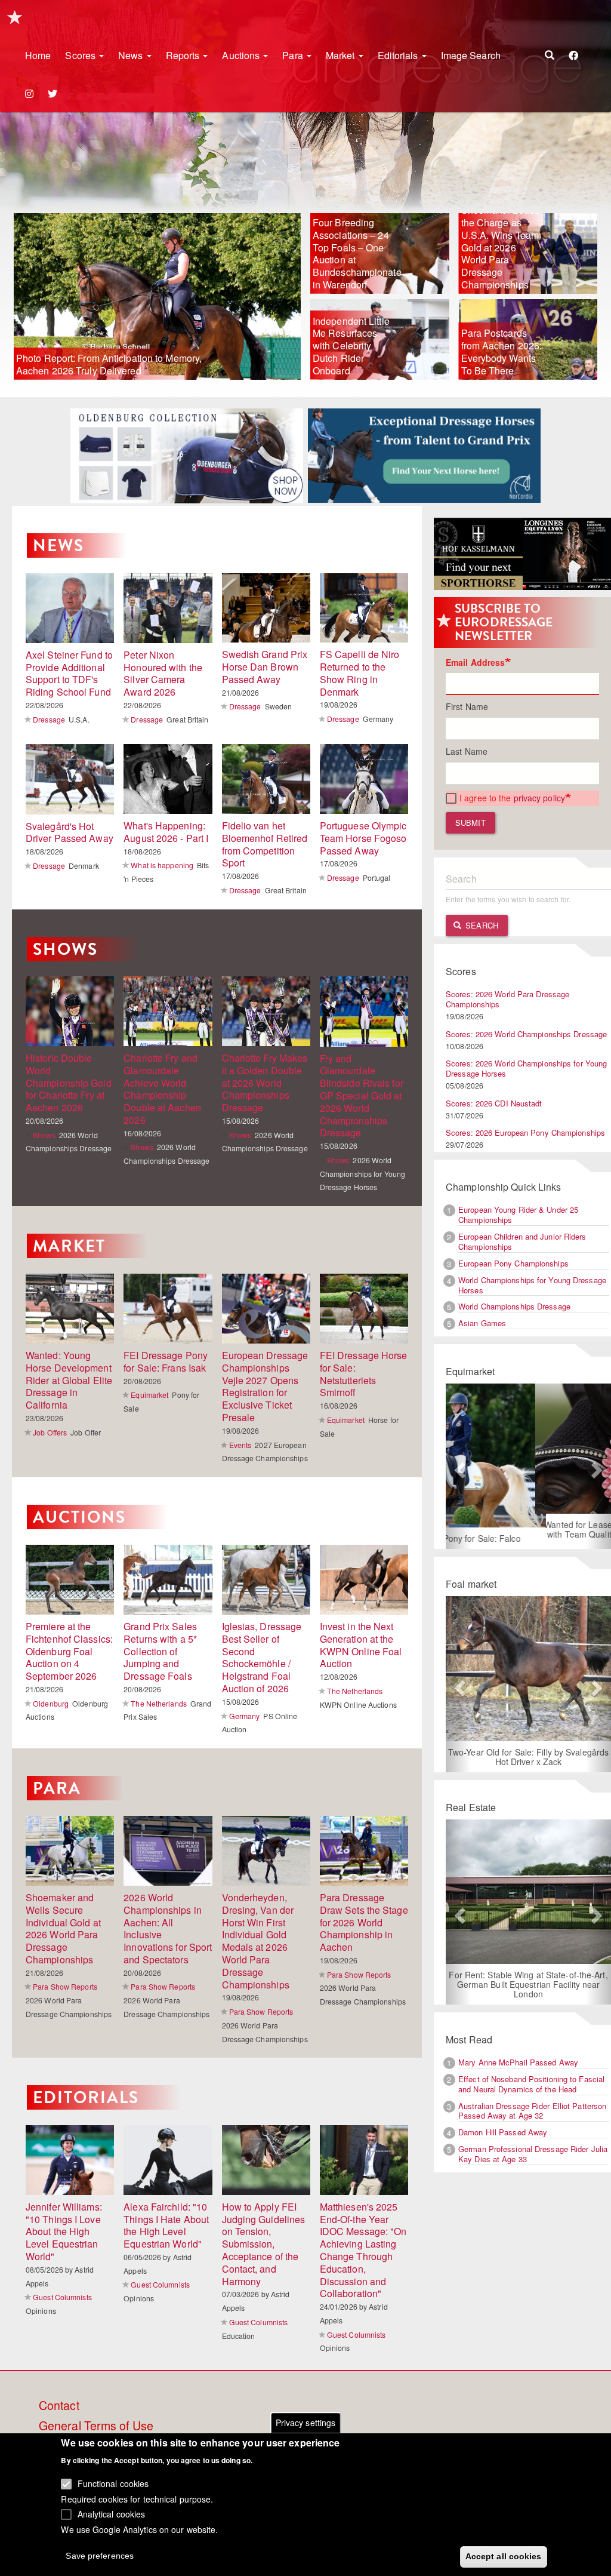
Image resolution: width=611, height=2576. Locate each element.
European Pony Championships (513, 1263)
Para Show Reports (65, 1986)
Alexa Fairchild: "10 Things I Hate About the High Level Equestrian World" (166, 2225)
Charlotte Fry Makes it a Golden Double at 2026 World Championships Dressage (265, 1083)
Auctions (242, 55)
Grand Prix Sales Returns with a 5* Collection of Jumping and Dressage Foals (160, 1651)
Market (342, 55)
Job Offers (50, 1432)
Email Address (475, 662)
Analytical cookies (112, 2514)
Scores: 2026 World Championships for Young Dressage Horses (526, 1068)
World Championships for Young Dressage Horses (532, 1285)
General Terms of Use (96, 2426)
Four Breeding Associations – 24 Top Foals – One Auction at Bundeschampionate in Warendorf (356, 253)
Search (481, 925)
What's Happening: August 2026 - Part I (166, 832)
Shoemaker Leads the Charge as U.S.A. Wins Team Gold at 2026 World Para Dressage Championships (501, 247)
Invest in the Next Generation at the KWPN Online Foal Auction (361, 1645)
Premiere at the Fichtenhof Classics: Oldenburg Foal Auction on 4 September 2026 (69, 1651)
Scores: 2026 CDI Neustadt (494, 1103)
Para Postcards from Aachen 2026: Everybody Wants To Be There (502, 351)
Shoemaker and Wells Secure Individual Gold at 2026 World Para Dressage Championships (63, 1928)
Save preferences (100, 2556)
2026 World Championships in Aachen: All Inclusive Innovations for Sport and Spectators (168, 1928)
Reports (184, 55)
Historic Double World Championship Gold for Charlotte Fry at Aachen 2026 (69, 1083)
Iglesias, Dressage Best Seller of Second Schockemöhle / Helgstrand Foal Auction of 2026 (262, 1657)
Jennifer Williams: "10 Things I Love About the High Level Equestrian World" (64, 2231)
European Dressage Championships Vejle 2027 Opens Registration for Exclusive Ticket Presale (265, 1386)
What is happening (162, 865)
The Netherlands (159, 1703)
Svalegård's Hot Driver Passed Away (70, 832)
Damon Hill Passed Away (503, 2142)
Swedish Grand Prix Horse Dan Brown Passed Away (265, 667)
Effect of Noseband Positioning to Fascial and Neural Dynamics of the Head (531, 2094)
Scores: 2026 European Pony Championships (525, 1132)
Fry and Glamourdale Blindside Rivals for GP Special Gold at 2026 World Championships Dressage (362, 1096)
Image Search (471, 55)
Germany (245, 1716)
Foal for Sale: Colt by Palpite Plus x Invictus (532, 1751)
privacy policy (539, 798)
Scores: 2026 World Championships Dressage (526, 1034)
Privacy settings (306, 2423)
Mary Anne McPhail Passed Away (518, 2072)
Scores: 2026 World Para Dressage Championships (507, 999)
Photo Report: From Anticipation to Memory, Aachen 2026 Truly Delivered (109, 364)
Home (38, 55)
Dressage (49, 719)
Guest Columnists (62, 2297)
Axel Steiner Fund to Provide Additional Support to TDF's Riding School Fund (69, 673)
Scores (81, 55)
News (132, 55)
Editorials (399, 55)
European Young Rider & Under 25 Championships (518, 1215)
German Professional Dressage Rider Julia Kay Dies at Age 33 (533, 2163)
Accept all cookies (504, 2556)
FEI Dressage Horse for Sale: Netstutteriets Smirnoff (364, 1374)
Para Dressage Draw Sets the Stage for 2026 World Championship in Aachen (364, 1922)
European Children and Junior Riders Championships (522, 1241)
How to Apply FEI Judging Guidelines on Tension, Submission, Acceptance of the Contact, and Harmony (264, 2244)
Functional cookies (113, 2483)
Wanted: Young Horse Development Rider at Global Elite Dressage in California (69, 1380)
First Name (467, 706)
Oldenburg (51, 1703)
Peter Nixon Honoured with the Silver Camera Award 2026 (163, 673)
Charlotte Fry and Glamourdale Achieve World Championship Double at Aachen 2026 (162, 1089)
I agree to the (512, 798)
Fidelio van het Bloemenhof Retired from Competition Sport (265, 844)
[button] (458, 1471)
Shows (65, 949)
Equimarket (149, 1395)
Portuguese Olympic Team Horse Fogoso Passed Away (363, 838)
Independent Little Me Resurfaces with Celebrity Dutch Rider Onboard (351, 346)
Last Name (467, 751)
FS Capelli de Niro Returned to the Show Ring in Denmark (360, 673)
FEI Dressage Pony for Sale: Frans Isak (166, 1361)
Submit (470, 823)
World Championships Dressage (514, 1306)
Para (294, 55)
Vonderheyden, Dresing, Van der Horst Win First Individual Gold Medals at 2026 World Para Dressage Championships (258, 1941)
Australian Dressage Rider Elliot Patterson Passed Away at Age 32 (532, 2120)
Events (240, 1445)
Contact (59, 2406)
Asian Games (482, 1323)
